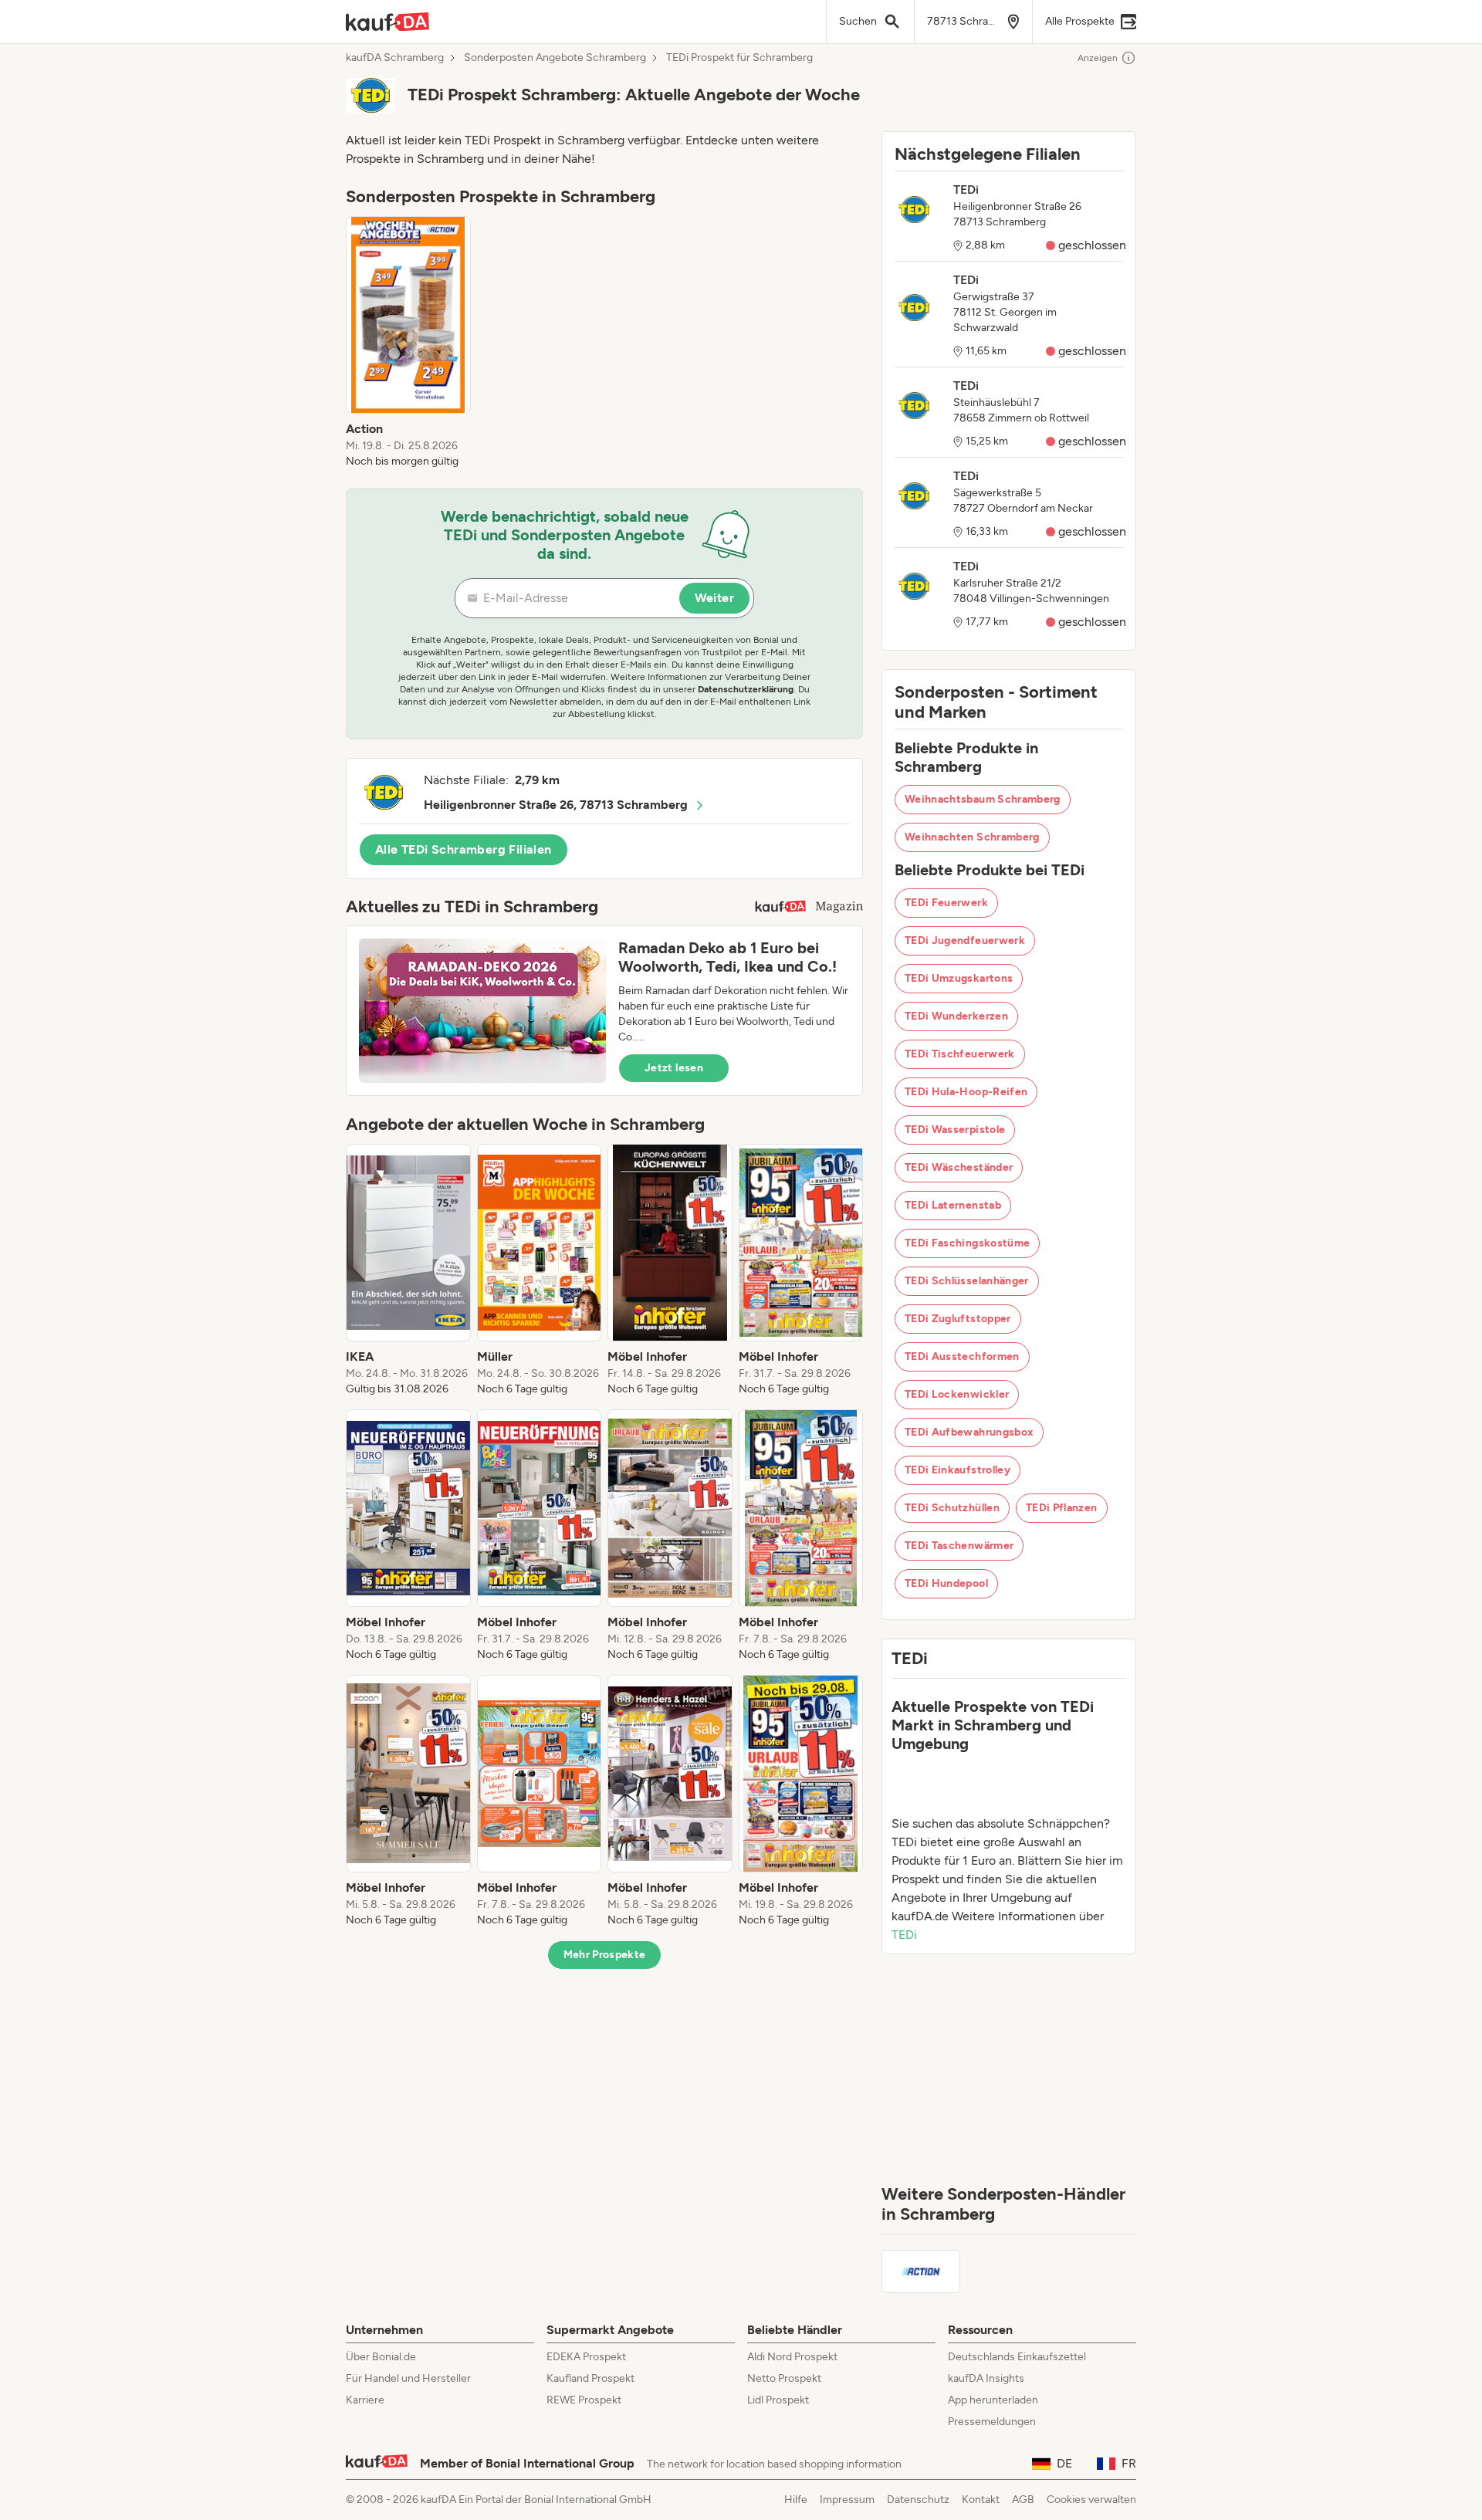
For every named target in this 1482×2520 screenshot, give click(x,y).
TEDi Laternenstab (953, 1205)
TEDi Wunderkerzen (956, 1016)
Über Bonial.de (381, 2357)
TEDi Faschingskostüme (967, 1243)
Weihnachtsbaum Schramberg (983, 799)
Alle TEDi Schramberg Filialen (464, 849)
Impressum (847, 2500)
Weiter (714, 598)
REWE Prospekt (584, 2400)
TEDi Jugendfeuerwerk (965, 940)
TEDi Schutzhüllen (952, 1508)
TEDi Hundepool (946, 1583)
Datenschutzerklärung (746, 689)
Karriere (365, 2400)
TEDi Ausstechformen (962, 1356)
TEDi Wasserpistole (955, 1130)
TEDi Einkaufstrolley (958, 1470)
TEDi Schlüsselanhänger (967, 1281)
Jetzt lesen (674, 1068)
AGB (1023, 2500)
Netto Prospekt (784, 2378)
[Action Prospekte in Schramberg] (921, 2271)
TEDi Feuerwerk (946, 903)
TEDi (904, 1935)
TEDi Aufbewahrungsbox (969, 1432)
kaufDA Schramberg (395, 58)
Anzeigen (1098, 58)
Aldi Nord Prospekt (792, 2357)
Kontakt (981, 2500)
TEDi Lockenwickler (957, 1394)
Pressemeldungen (992, 2422)
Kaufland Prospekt (590, 2378)
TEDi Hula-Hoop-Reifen (966, 1092)
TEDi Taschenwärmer (959, 1546)
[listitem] (408, 343)
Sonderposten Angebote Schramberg (555, 58)
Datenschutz (918, 2500)
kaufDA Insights (986, 2378)
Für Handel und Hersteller (408, 2378)
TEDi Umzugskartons (959, 978)
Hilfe (796, 2500)
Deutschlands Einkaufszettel (1017, 2357)
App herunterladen (993, 2400)
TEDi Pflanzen (1062, 1508)
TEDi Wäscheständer (959, 1167)
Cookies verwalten (1091, 2500)
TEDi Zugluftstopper (958, 1319)
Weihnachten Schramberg (972, 837)
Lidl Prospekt (778, 2400)
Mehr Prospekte (605, 1955)
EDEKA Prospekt (586, 2357)
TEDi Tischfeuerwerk (960, 1054)
